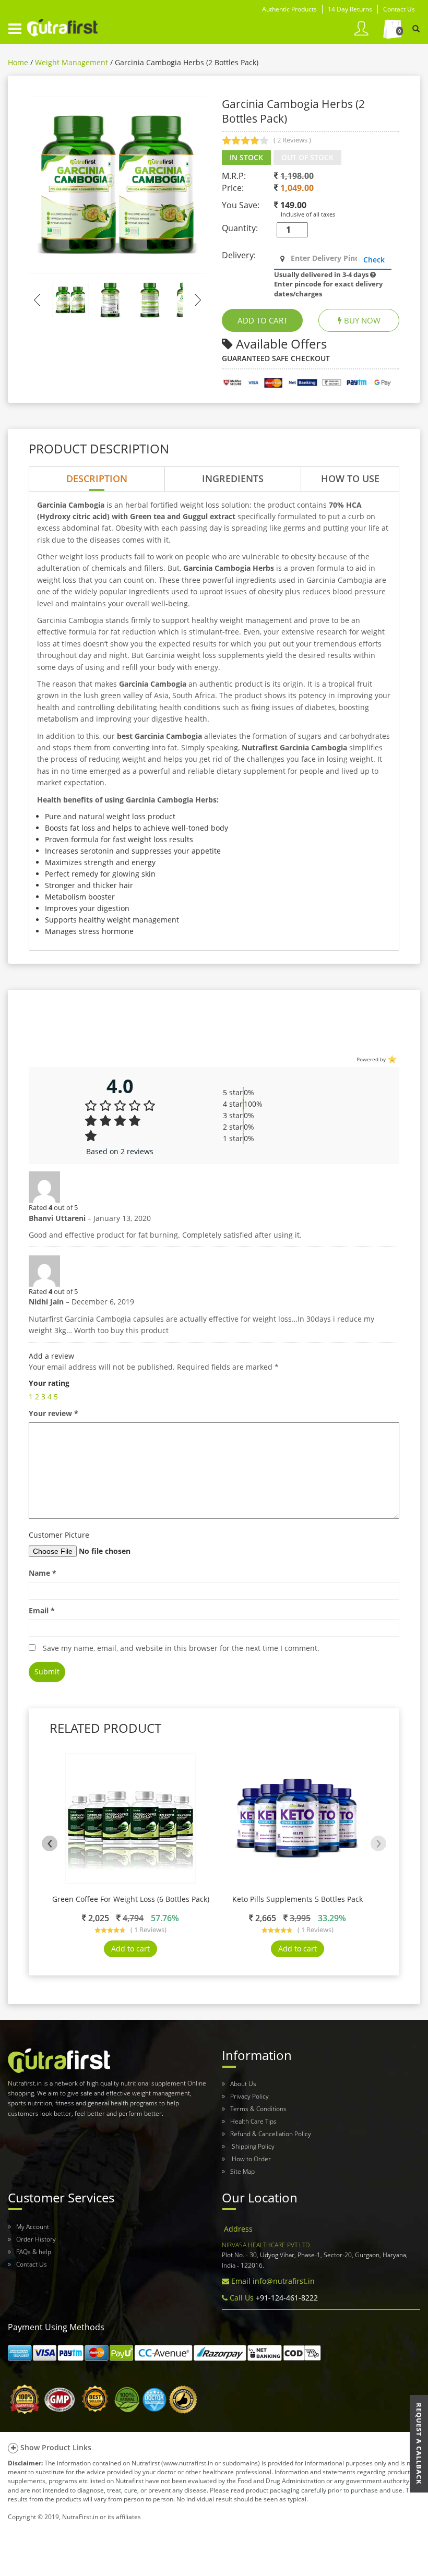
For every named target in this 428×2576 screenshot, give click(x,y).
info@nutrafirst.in (284, 2281)
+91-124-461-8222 (286, 2298)
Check (374, 260)
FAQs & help (34, 2252)
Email (42, 1610)
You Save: (241, 205)
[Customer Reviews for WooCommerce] (391, 1059)
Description (97, 478)
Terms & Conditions (258, 2109)
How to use (350, 478)
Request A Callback (419, 2444)
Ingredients (233, 478)
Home (18, 62)
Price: (233, 188)
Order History (36, 2239)
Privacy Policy (249, 2096)
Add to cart (130, 1949)
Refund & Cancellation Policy (271, 2134)
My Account (33, 2227)
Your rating (49, 1383)
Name (43, 1573)
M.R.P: (234, 176)
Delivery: (239, 255)
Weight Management (72, 62)
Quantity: (240, 228)
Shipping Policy (252, 2146)
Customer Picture (59, 1535)
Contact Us (32, 2264)
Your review (53, 1413)
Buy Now (361, 320)
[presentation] (50, 1843)
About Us (243, 2084)
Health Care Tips (253, 2121)
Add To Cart (263, 320)
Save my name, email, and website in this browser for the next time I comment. (181, 1648)
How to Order (251, 2159)
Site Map (242, 2171)
